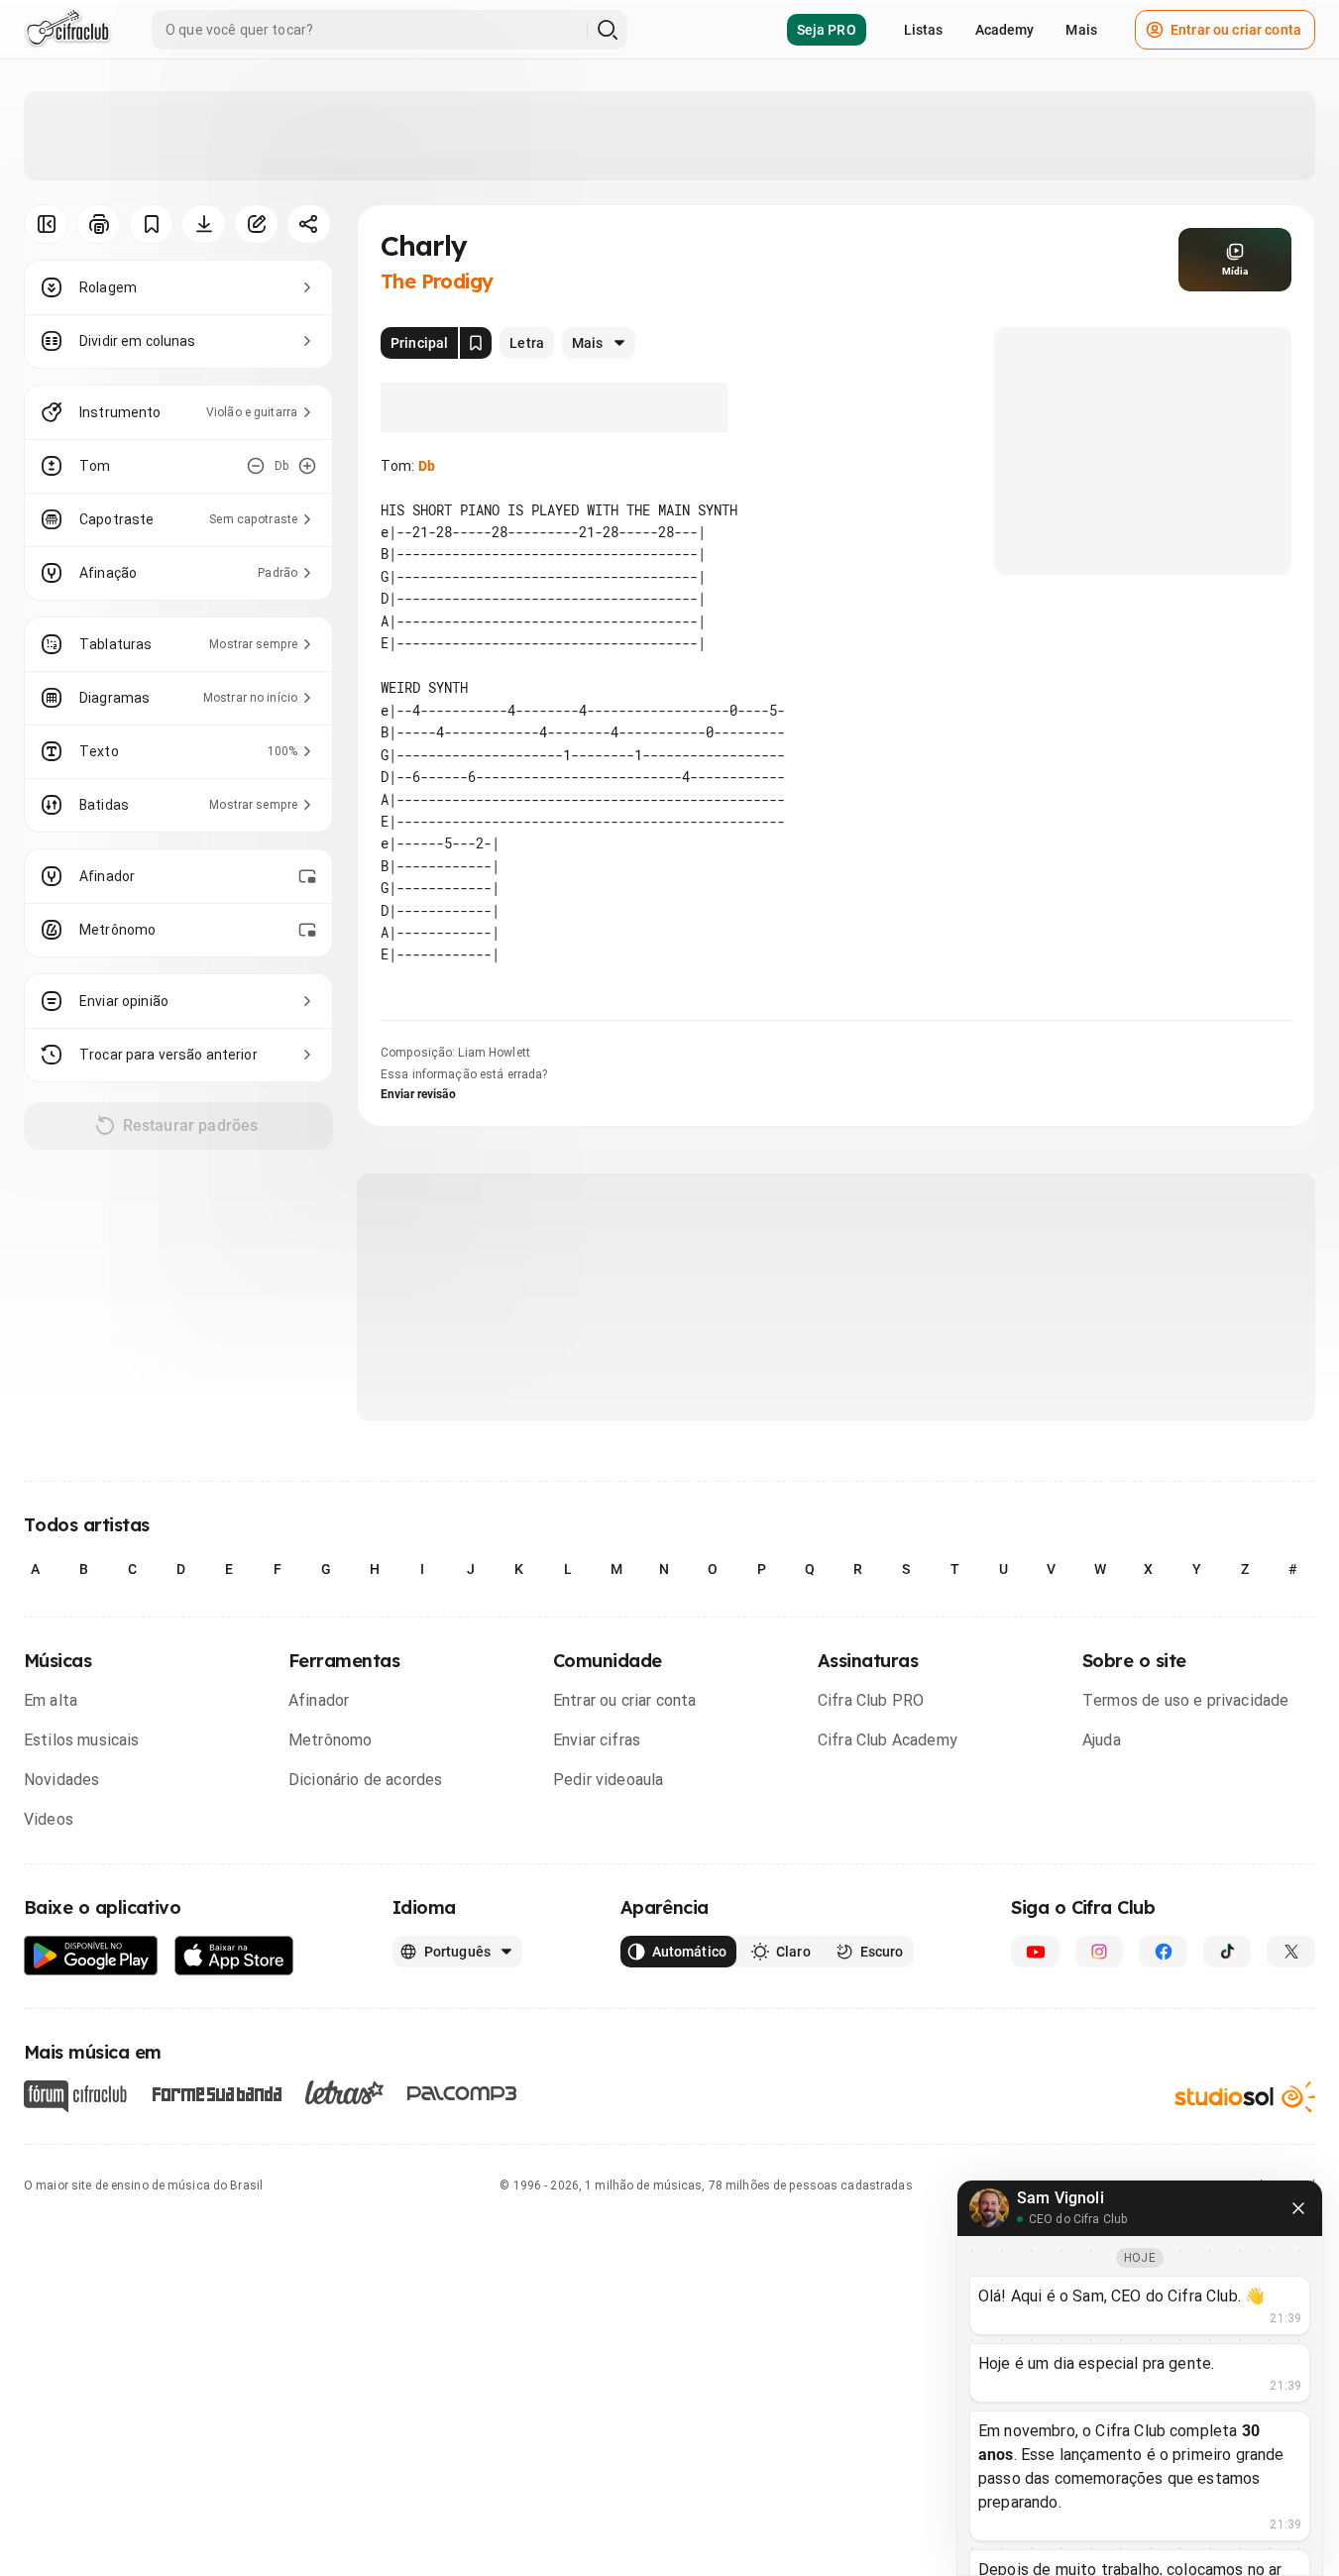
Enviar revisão (418, 1094)
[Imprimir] (99, 224)
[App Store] (234, 1956)
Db (427, 466)
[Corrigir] (256, 224)
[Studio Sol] (1245, 2097)
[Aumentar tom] (307, 466)
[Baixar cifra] (204, 224)
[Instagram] (1100, 1952)
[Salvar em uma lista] (151, 224)
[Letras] (344, 2092)
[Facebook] (1163, 1952)
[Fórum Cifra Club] (75, 2096)
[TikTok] (1227, 1952)
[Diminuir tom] (256, 466)
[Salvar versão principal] (476, 343)
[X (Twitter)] (1291, 1952)
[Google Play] (91, 1956)
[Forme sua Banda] (216, 2093)
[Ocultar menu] (46, 224)
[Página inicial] (68, 30)
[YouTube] (1035, 1952)
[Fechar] (1298, 2208)
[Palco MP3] (462, 2093)
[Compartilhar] (309, 224)
